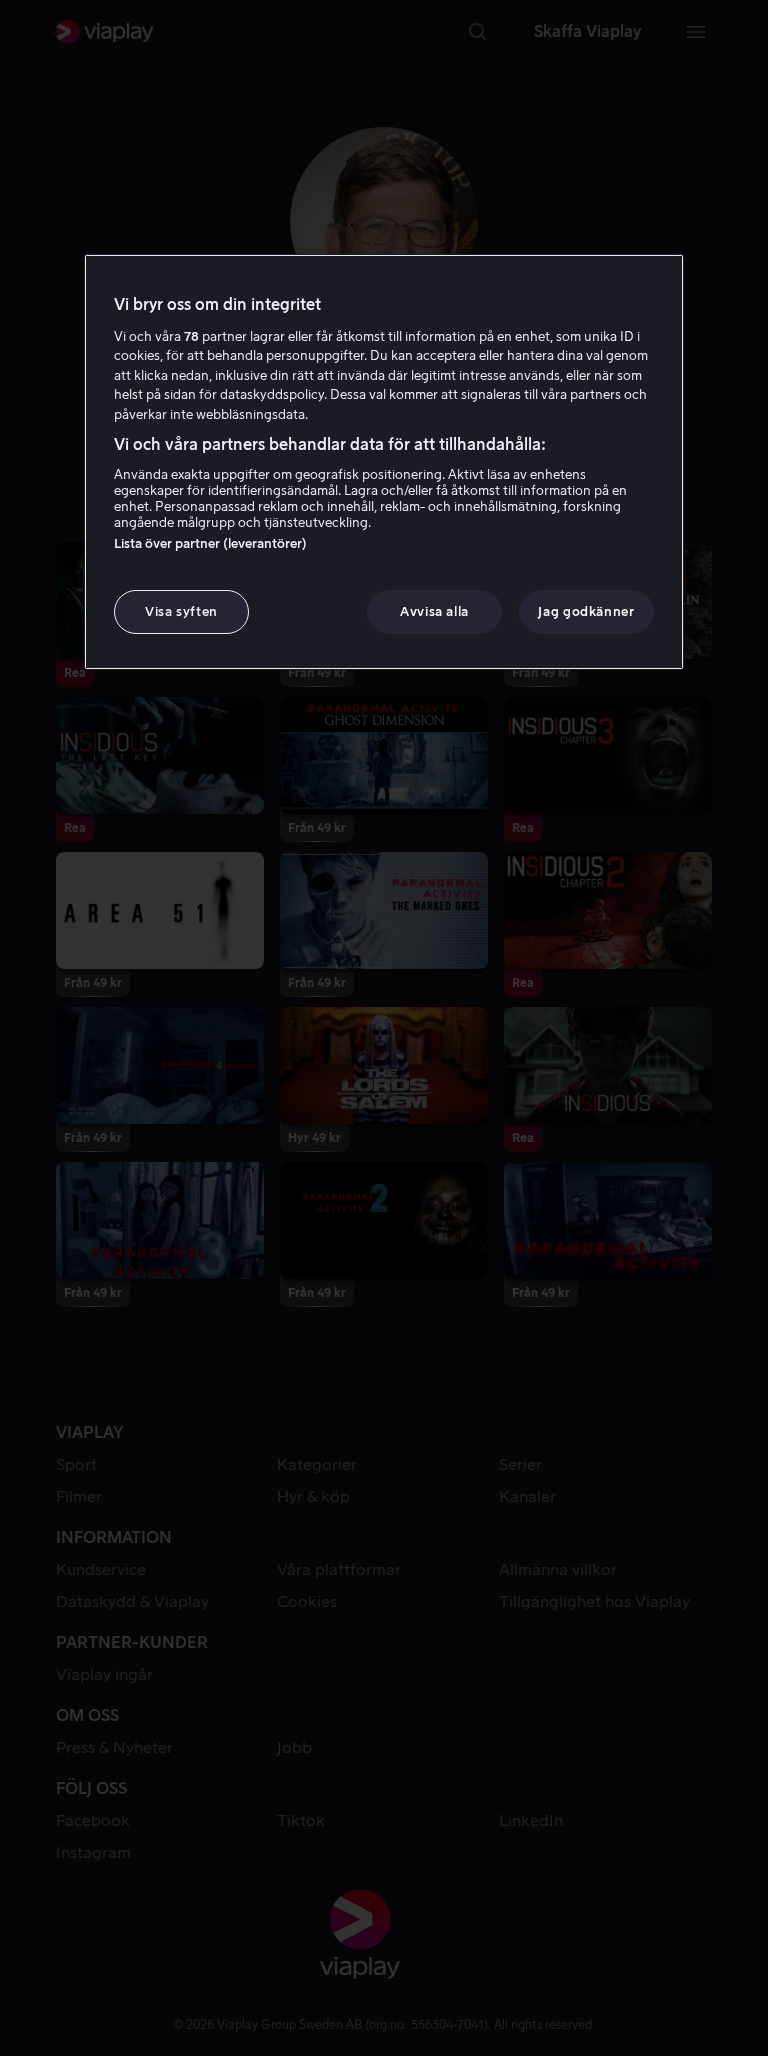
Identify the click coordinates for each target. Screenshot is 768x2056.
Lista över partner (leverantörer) (210, 543)
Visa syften (181, 611)
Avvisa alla (434, 611)
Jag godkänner (586, 611)
